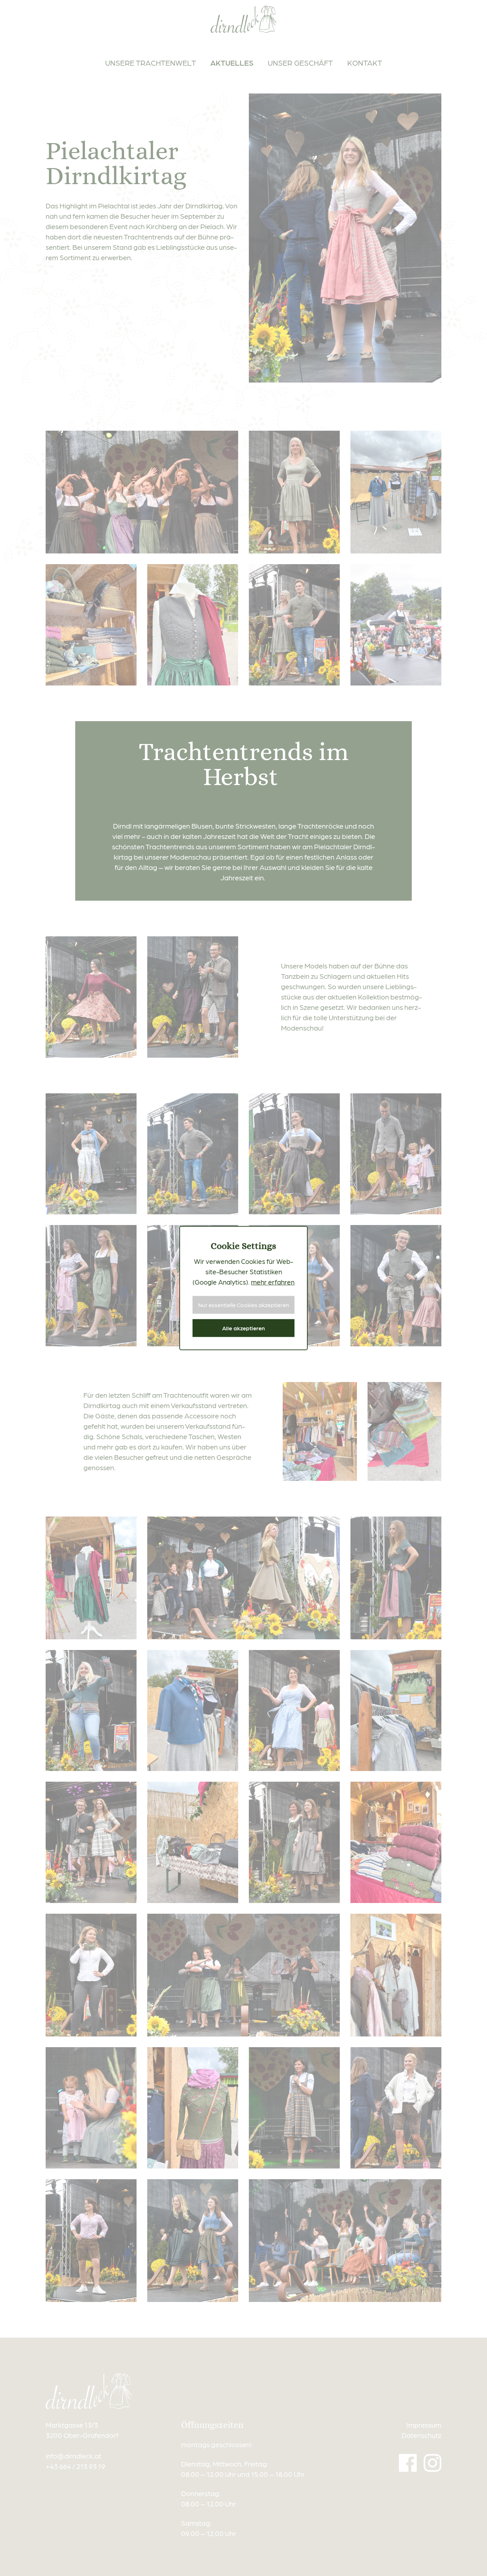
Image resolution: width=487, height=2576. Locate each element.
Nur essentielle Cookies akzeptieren (244, 1305)
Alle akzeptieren (243, 1328)
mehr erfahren (273, 1281)
